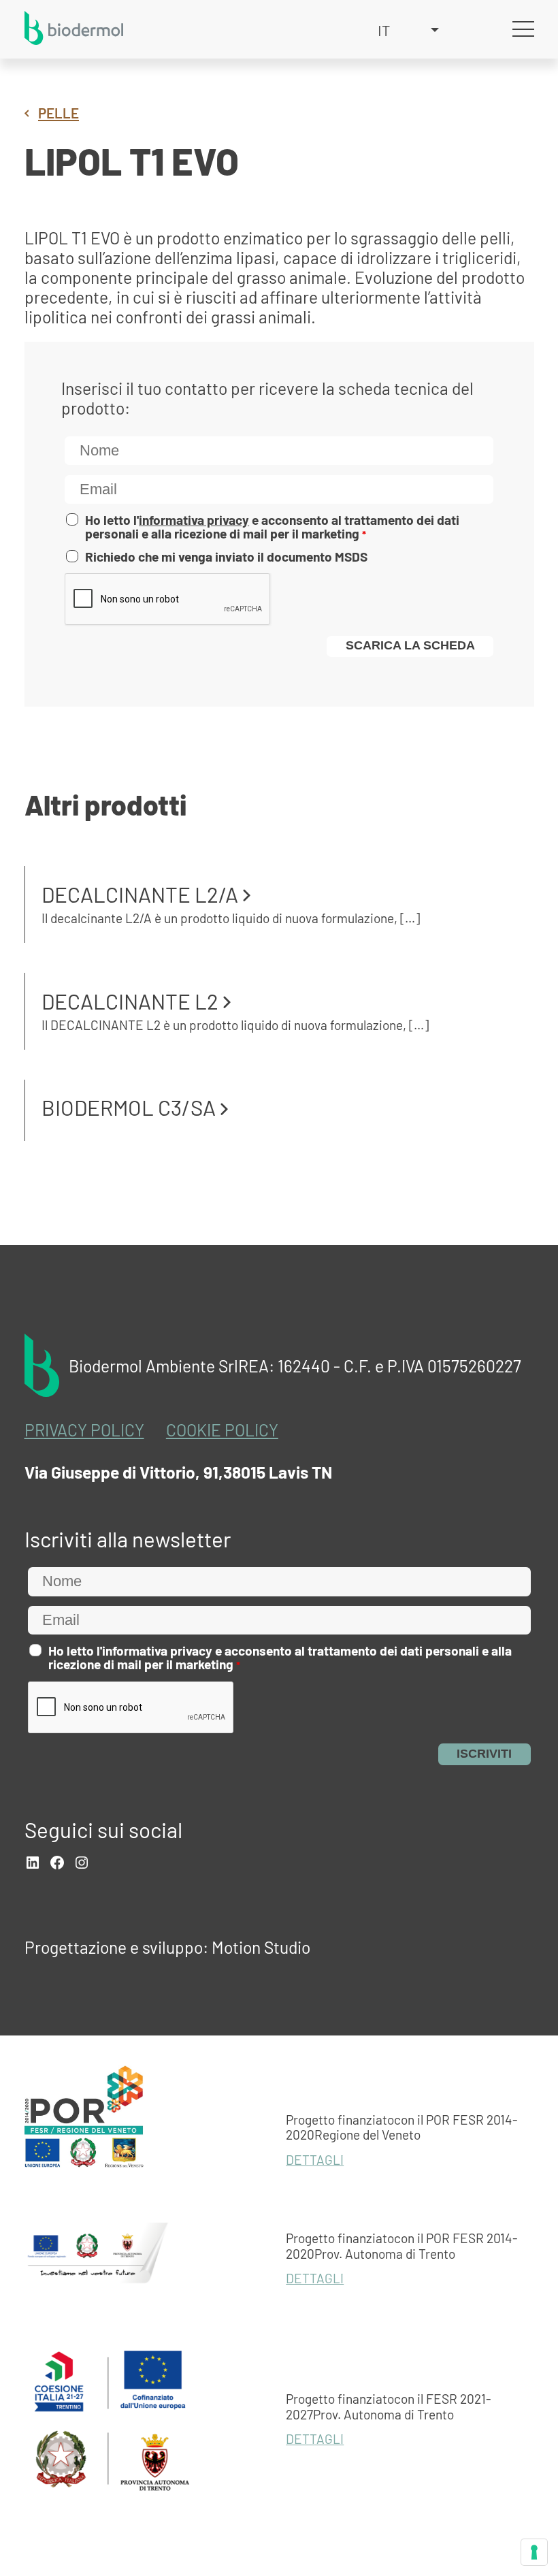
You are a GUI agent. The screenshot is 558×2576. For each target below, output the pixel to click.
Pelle (59, 113)
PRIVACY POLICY (84, 1430)
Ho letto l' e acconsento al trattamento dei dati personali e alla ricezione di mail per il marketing (272, 527)
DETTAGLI (315, 2160)
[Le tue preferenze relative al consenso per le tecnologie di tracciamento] (534, 2552)
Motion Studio (261, 1947)
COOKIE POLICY (222, 1430)
